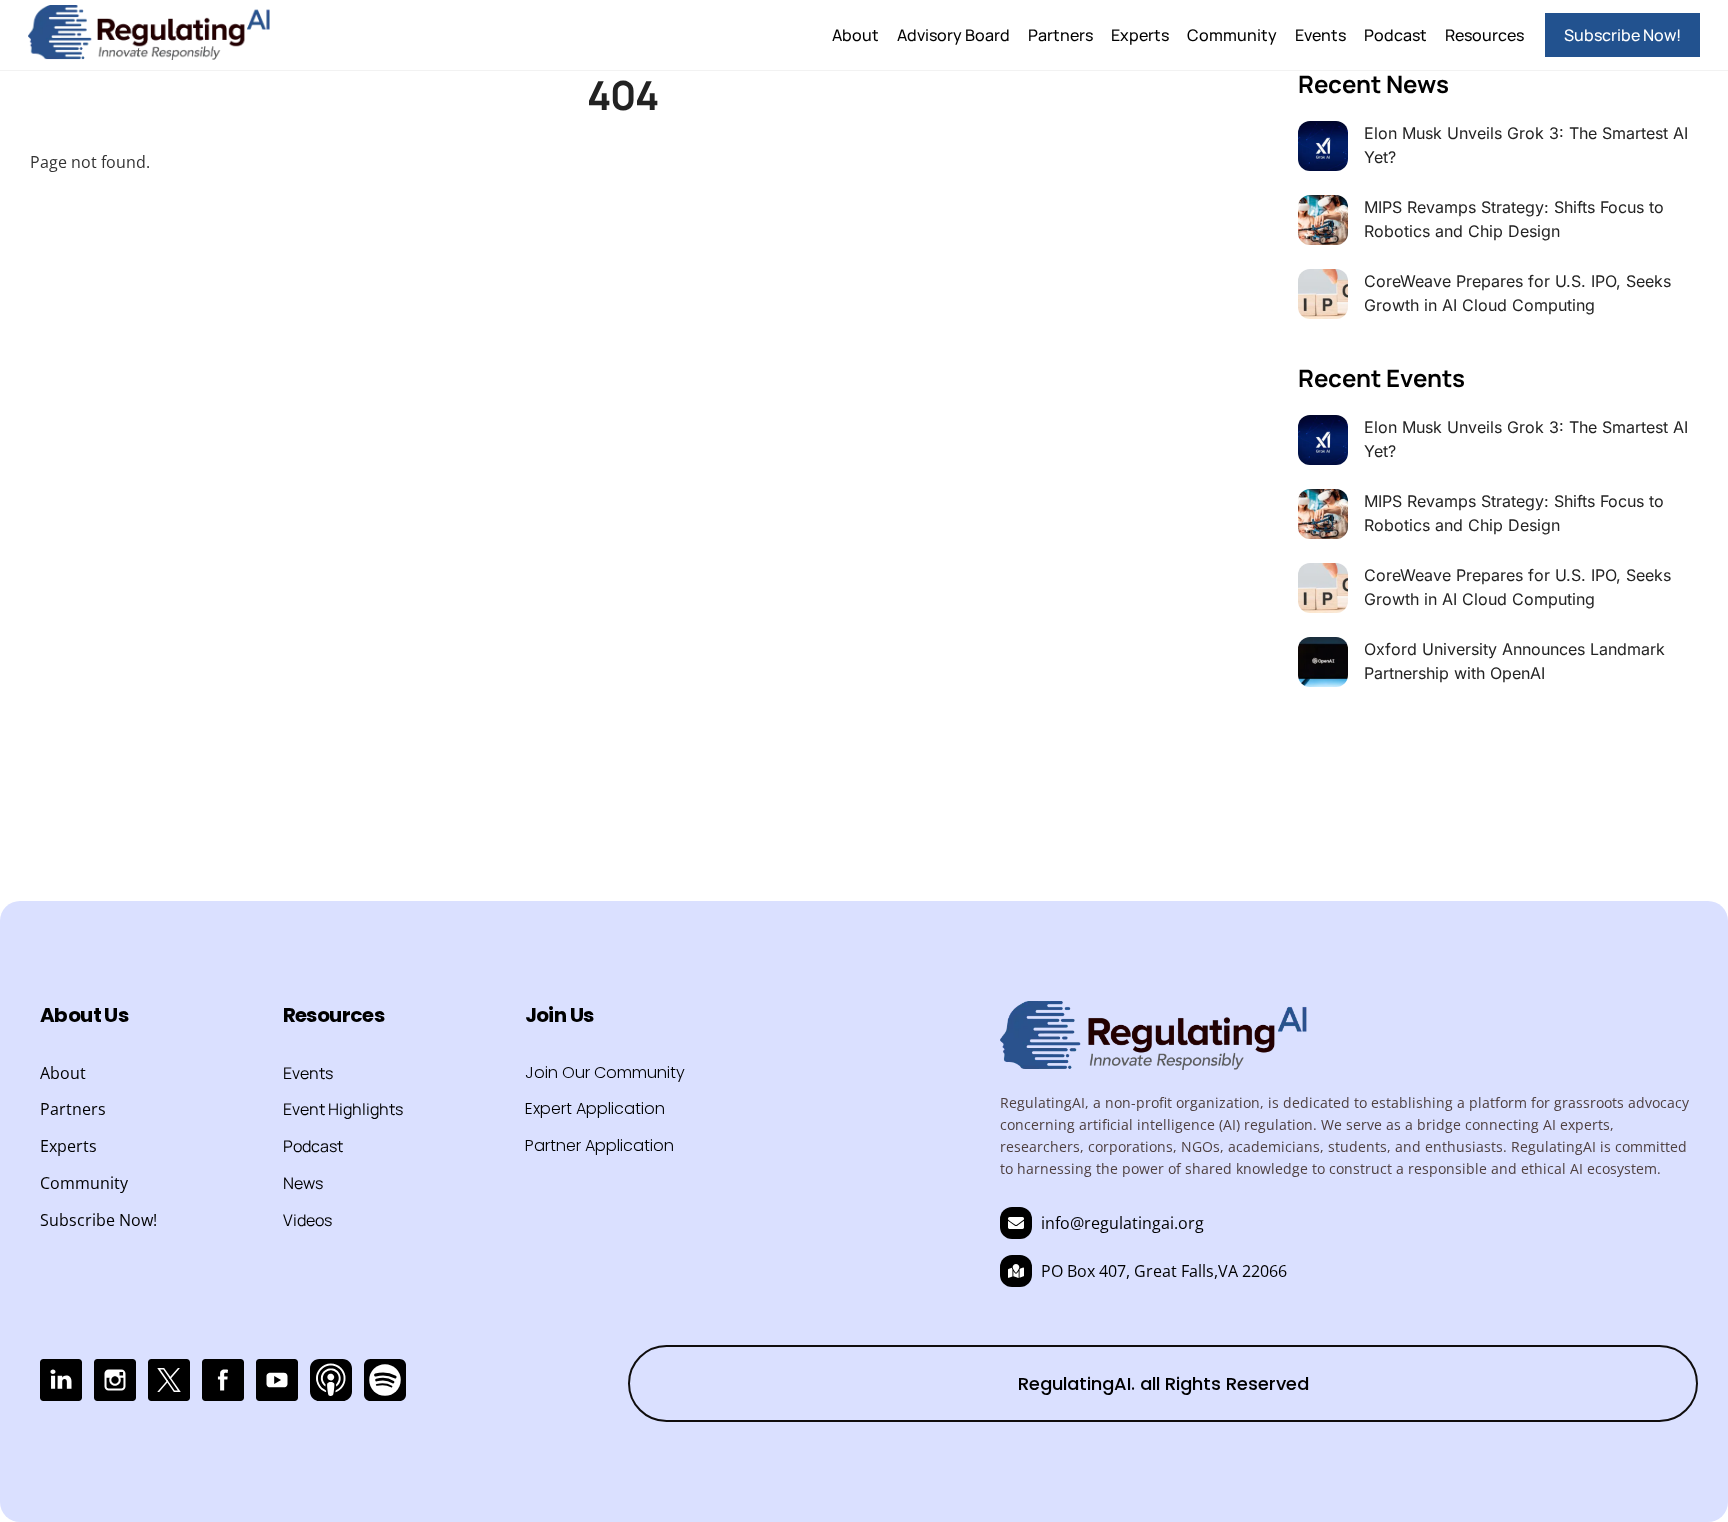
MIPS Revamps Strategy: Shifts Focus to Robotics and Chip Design (1514, 219)
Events (1320, 35)
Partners (1060, 35)
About (855, 35)
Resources (1484, 35)
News (303, 1183)
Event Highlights (343, 1109)
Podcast (1395, 35)
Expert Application (595, 1108)
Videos (307, 1220)
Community (1232, 35)
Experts (1140, 35)
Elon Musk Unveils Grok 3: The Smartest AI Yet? (1526, 145)
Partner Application (599, 1145)
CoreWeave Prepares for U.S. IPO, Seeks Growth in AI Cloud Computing (1517, 293)
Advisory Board (953, 35)
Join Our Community (605, 1072)
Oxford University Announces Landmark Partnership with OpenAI (1514, 661)
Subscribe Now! (1622, 35)
